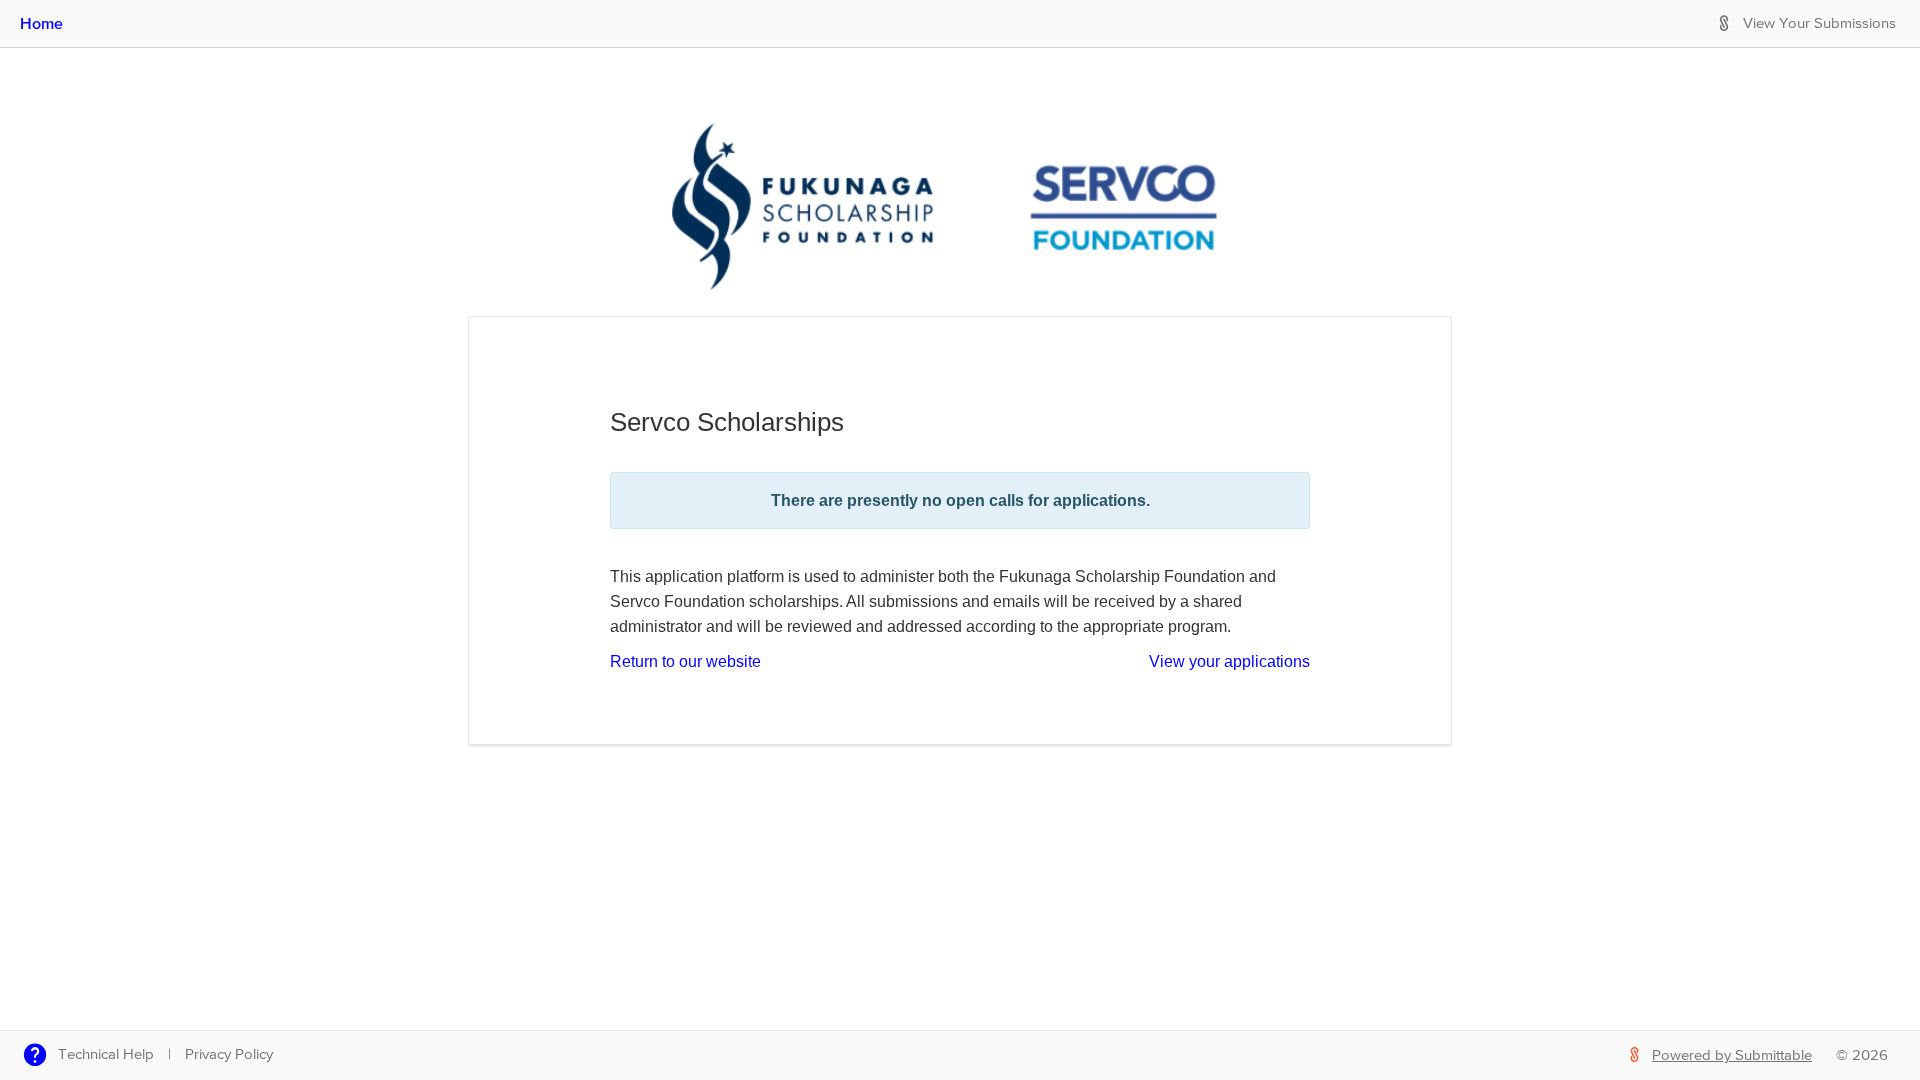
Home (41, 23)
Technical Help (106, 1054)
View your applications (1229, 661)
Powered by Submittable (1732, 1055)
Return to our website (685, 661)
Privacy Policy (229, 1054)
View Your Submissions (1819, 23)
